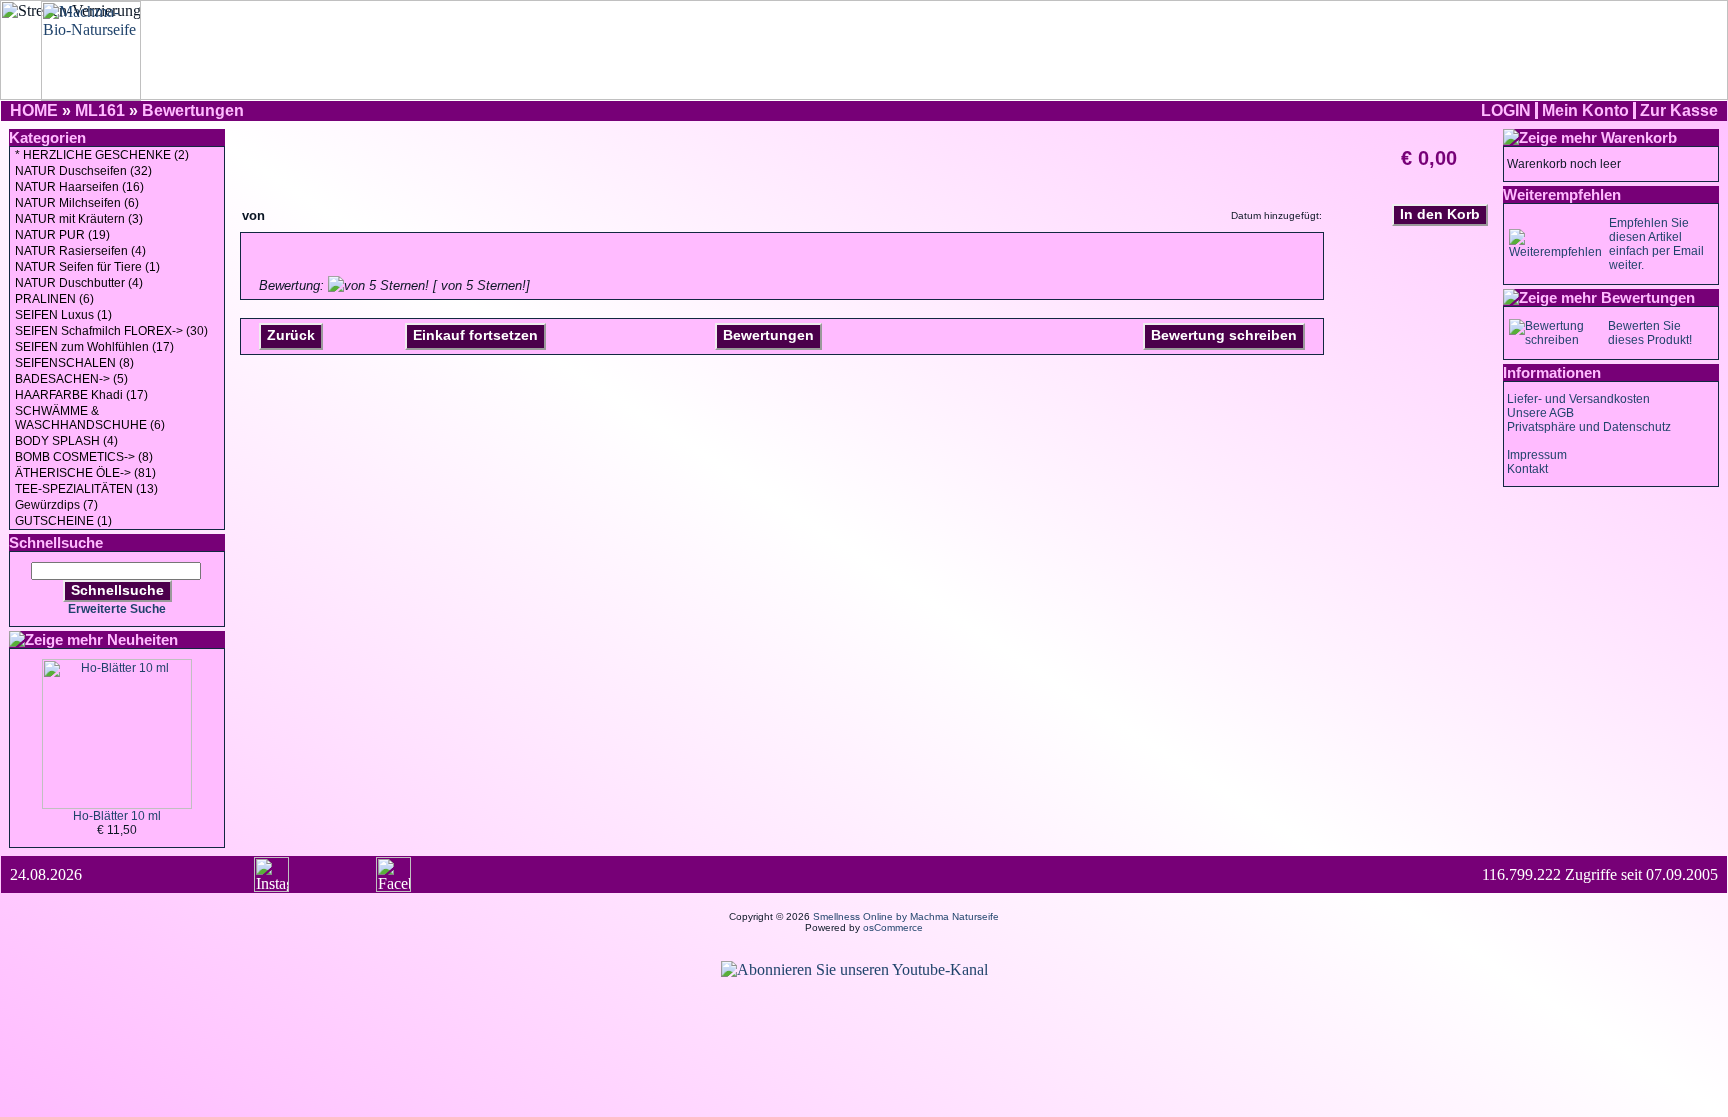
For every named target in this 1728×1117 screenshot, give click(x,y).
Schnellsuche (117, 590)
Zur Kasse (1679, 110)
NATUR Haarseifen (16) (79, 187)
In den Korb (1440, 214)
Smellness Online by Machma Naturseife (906, 916)
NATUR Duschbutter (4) (79, 283)
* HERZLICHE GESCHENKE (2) (102, 155)
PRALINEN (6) (54, 299)
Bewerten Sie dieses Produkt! (1650, 333)
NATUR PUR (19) (62, 235)
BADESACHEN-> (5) (71, 379)
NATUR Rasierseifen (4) (80, 251)
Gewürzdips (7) (56, 505)
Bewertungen (193, 110)
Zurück (291, 335)
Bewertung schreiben (1224, 335)
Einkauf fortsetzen (475, 335)
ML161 (100, 110)
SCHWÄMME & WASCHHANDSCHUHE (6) (90, 418)
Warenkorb (1639, 137)
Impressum (1537, 455)
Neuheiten (142, 639)
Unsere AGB (1540, 413)
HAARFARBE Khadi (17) (81, 395)
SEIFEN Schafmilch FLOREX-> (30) (111, 331)
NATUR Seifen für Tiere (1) (87, 267)
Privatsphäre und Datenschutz (1589, 427)
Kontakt (1527, 469)
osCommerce (893, 927)
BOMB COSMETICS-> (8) (84, 457)
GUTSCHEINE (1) (63, 521)
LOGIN (1506, 110)
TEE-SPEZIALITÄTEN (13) (86, 489)
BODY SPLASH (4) (66, 441)
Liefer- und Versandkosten (1578, 399)
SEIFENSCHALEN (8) (74, 363)
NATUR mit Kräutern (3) (79, 219)
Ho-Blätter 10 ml (117, 816)
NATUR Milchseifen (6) (77, 203)
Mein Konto (1585, 110)
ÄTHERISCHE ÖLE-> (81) (85, 473)
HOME (34, 110)
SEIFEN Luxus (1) (63, 315)
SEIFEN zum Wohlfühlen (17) (94, 347)
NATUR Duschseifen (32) (83, 171)
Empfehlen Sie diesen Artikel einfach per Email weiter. (1656, 244)
